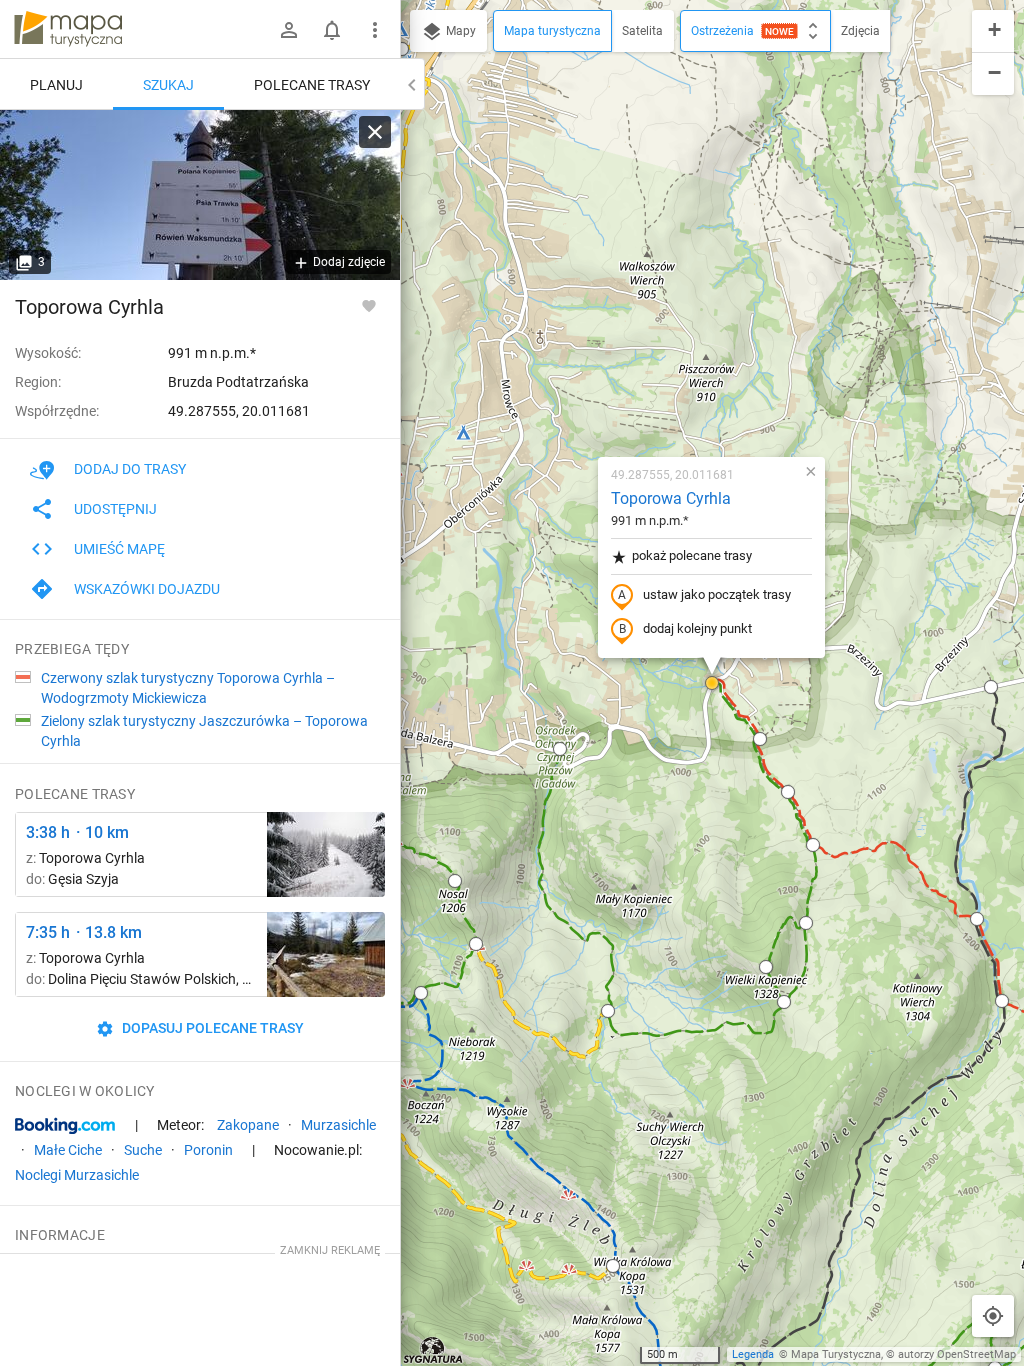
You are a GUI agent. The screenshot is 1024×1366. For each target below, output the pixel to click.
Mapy (459, 31)
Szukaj (168, 85)
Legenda (753, 1354)
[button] (402, 49)
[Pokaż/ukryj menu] (375, 30)
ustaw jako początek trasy (717, 594)
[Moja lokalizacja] (993, 1316)
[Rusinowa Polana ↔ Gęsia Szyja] (326, 854)
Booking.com (65, 1126)
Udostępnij (115, 509)
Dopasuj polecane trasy (211, 1028)
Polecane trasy (312, 85)
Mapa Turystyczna (836, 1354)
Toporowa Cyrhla (671, 498)
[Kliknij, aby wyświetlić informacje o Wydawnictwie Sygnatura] (433, 1350)
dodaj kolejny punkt (697, 628)
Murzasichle (338, 1125)
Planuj (56, 85)
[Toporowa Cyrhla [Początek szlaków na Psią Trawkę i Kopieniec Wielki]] (200, 195)
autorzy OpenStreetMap (957, 1354)
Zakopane (248, 1125)
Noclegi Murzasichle (77, 1175)
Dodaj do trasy (130, 469)
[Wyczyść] (375, 132)
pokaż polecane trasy (692, 555)
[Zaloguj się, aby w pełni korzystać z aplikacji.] (369, 305)
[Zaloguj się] (289, 30)
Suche (143, 1150)
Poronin (208, 1150)
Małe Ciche (68, 1150)
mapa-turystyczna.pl (68, 29)
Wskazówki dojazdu (147, 589)
